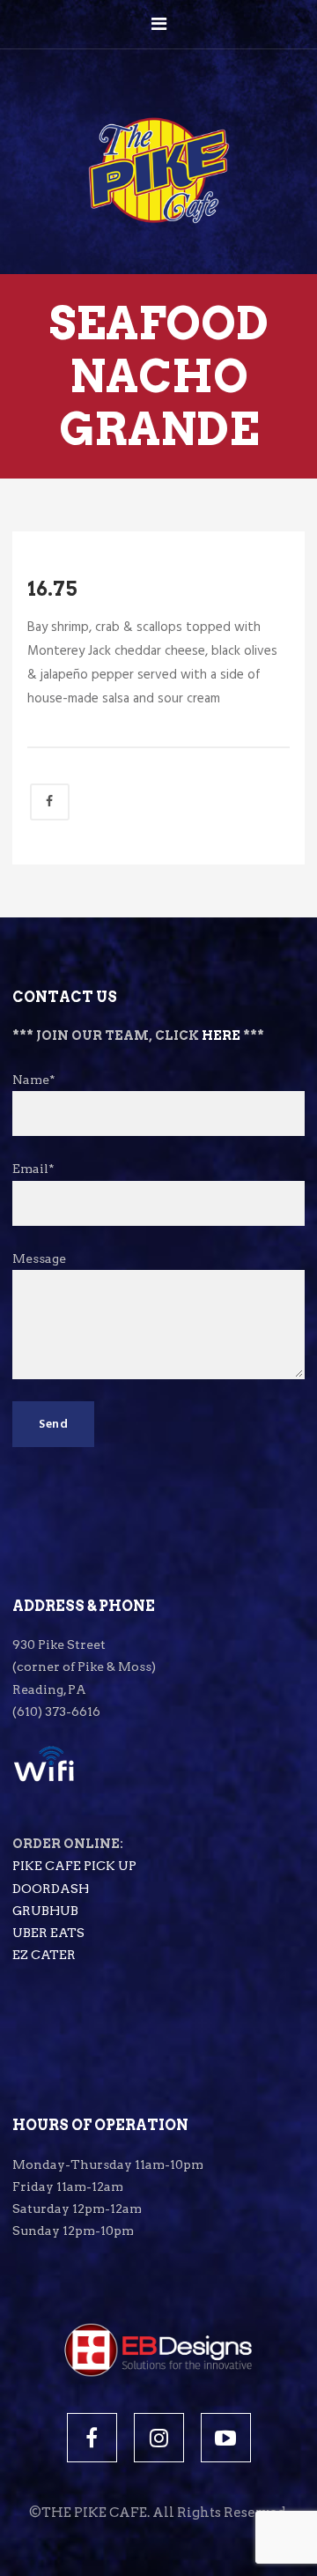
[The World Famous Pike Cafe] (159, 134)
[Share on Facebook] (50, 802)
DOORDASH (51, 1889)
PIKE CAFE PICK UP (74, 1866)
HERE (221, 1036)
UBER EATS (48, 1933)
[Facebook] (92, 2438)
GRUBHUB (45, 1911)
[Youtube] (226, 2438)
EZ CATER (44, 1955)
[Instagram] (159, 2438)
